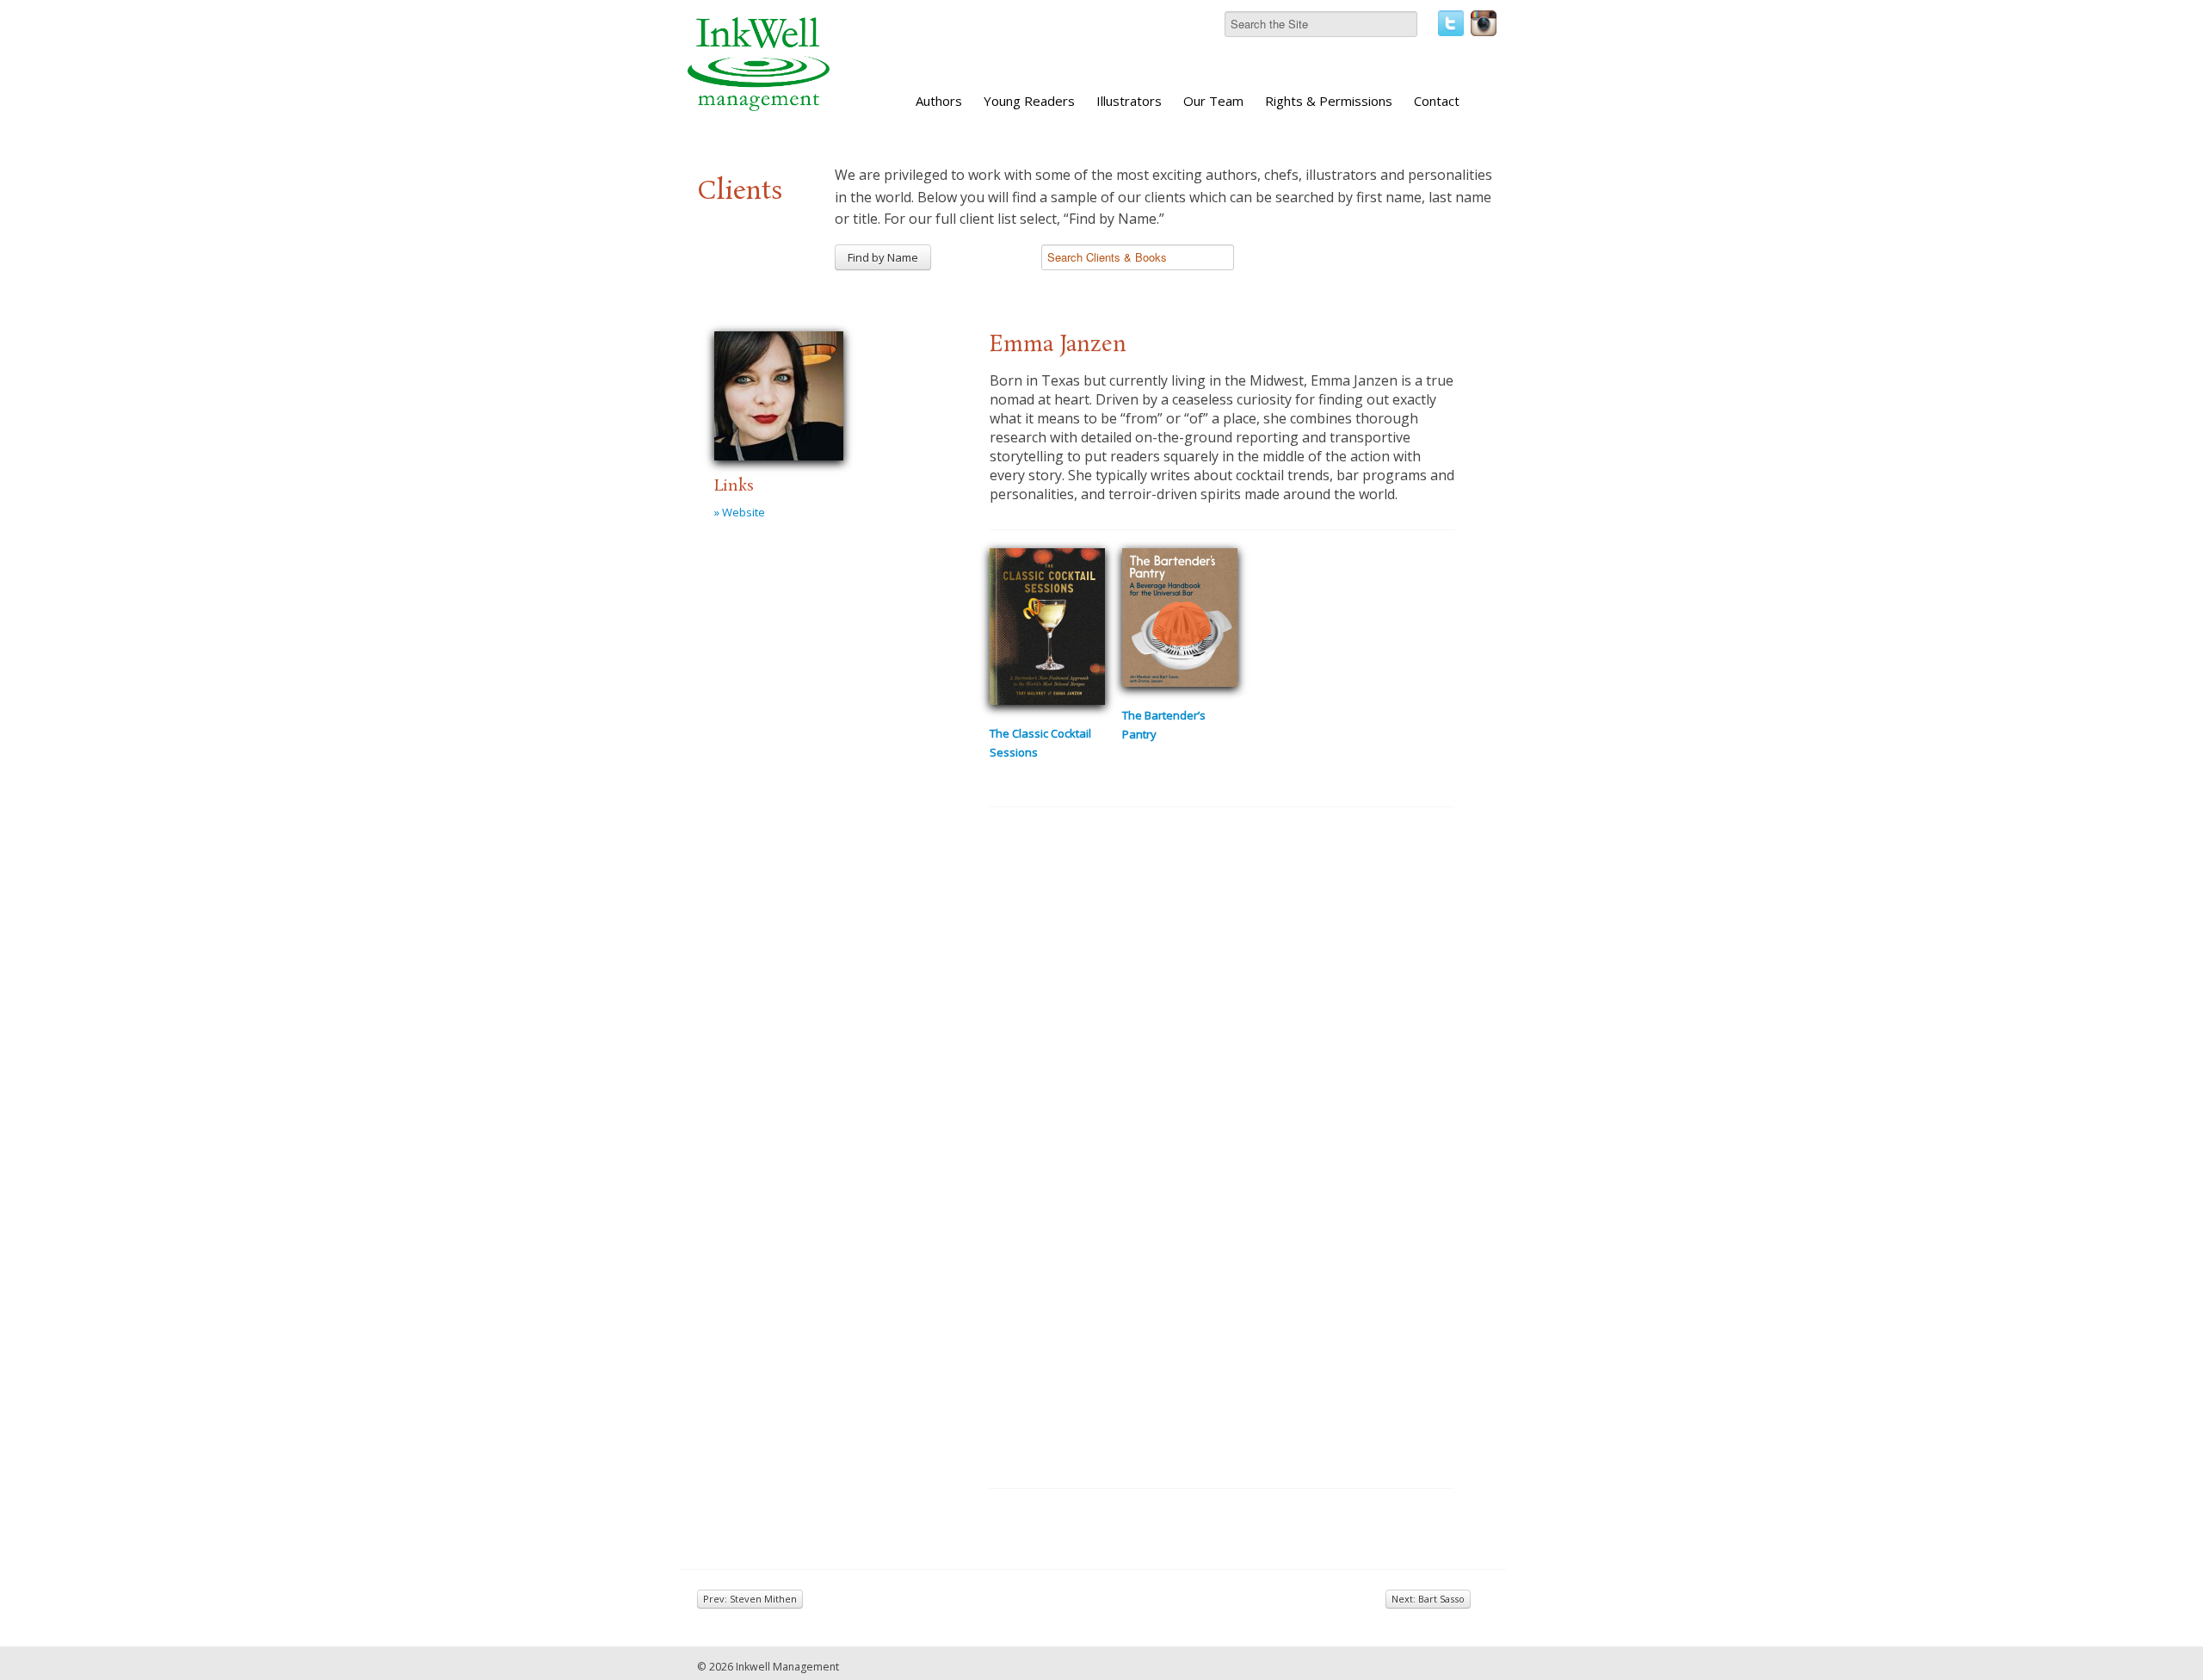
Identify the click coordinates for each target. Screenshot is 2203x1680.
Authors (939, 101)
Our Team (1213, 101)
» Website (740, 512)
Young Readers (1029, 101)
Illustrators (1129, 101)
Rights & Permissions (1329, 101)
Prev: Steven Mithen (750, 1599)
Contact (1437, 101)
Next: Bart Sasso (1428, 1599)
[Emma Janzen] (779, 393)
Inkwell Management (787, 1667)
